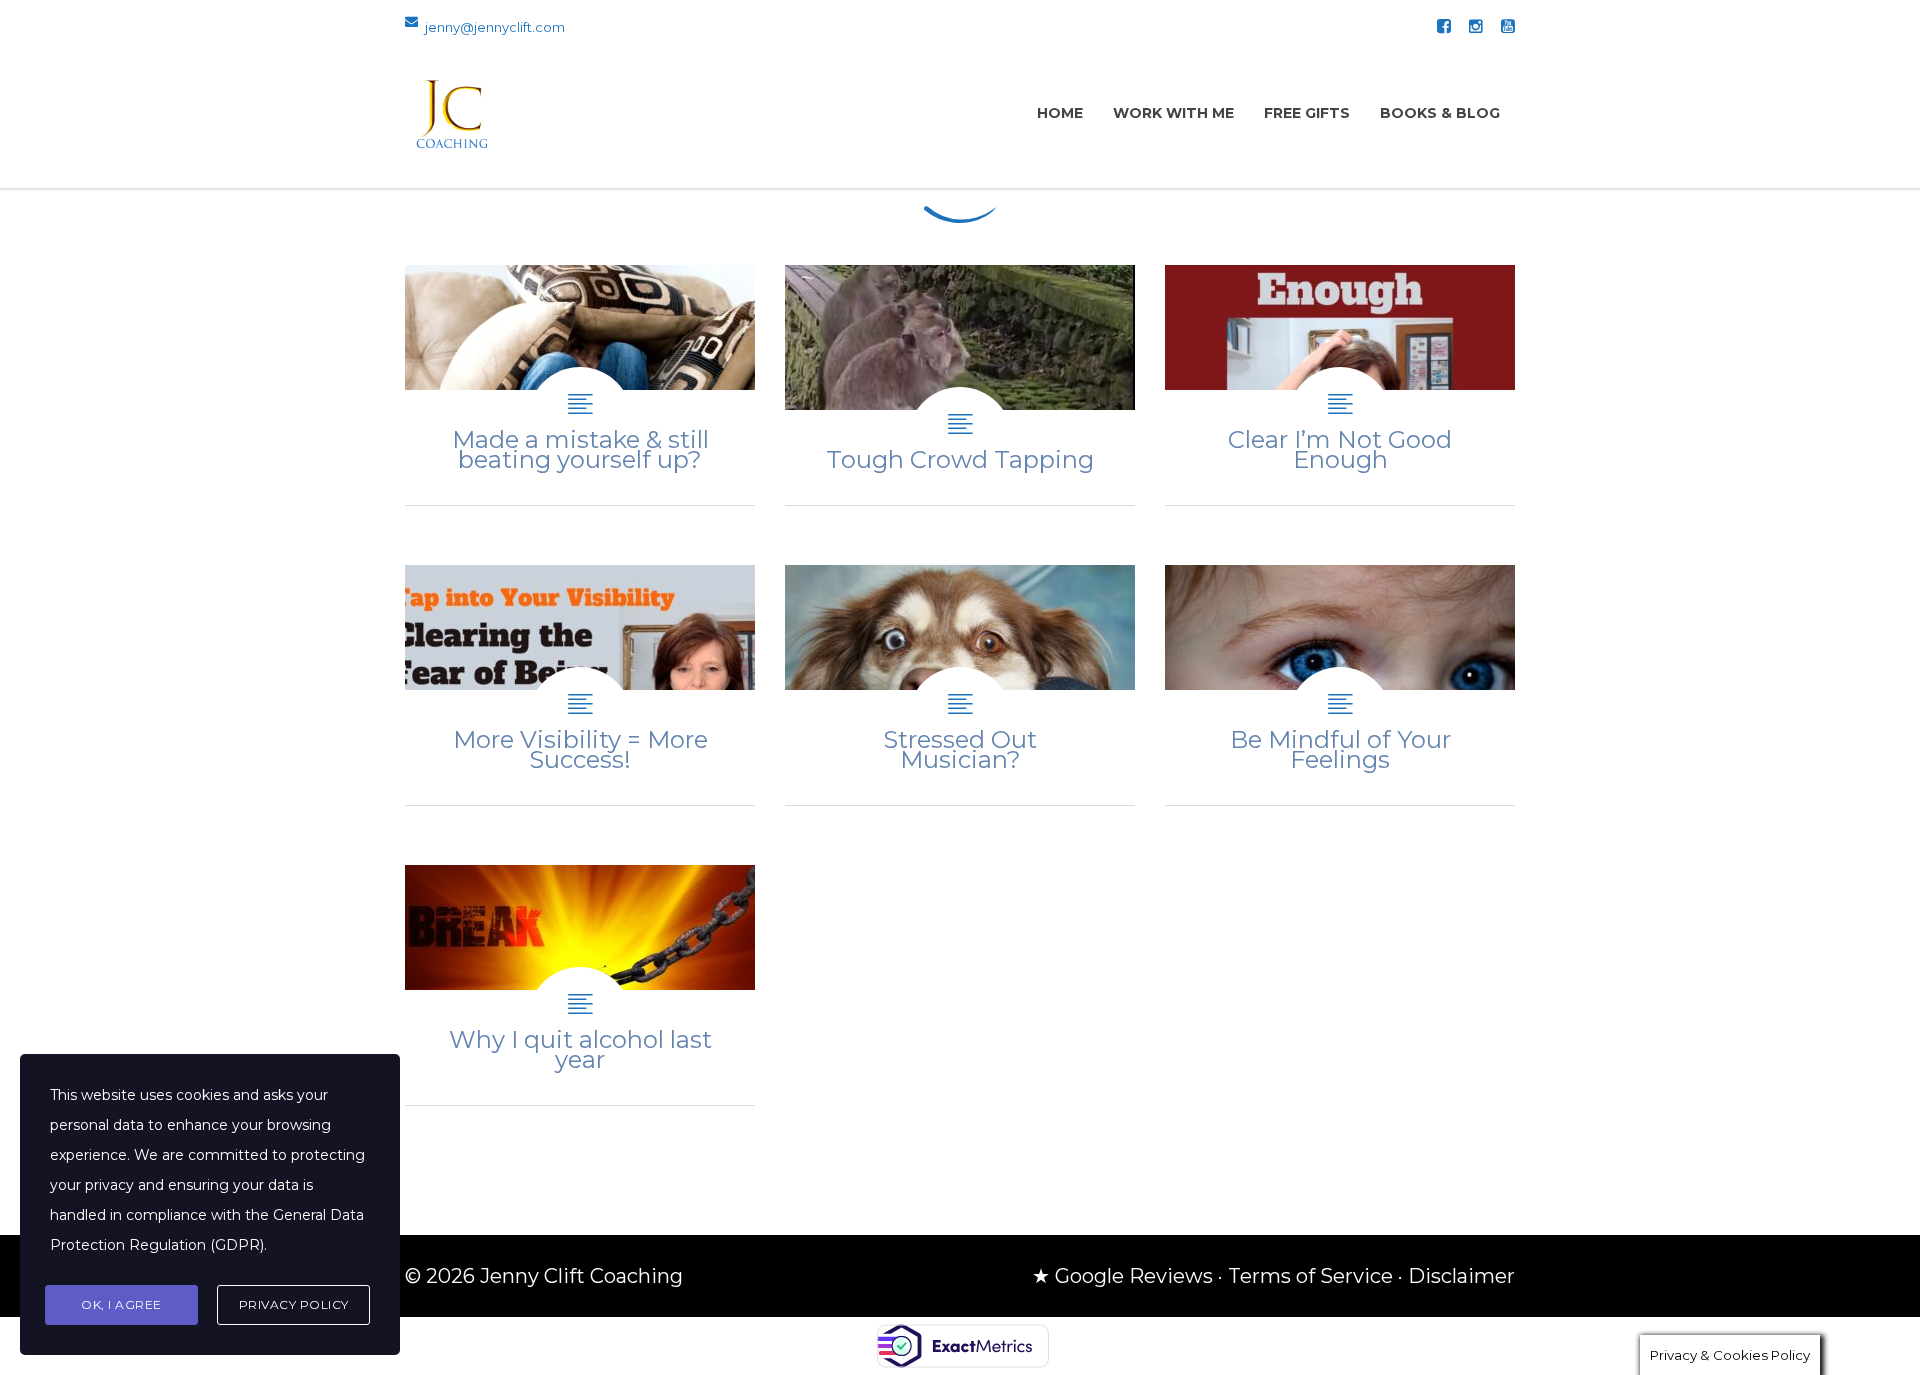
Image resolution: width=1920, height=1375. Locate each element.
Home (1060, 113)
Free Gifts (1307, 113)
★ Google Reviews (1122, 1276)
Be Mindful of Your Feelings (1340, 685)
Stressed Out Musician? (960, 685)
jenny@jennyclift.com (495, 27)
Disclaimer (1461, 1276)
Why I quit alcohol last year (580, 985)
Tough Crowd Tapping (960, 385)
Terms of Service (1310, 1276)
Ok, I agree (121, 1304)
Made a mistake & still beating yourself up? (580, 385)
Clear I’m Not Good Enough (1340, 385)
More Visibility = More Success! (580, 685)
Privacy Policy (294, 1304)
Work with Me (1173, 113)
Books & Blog (1440, 113)
